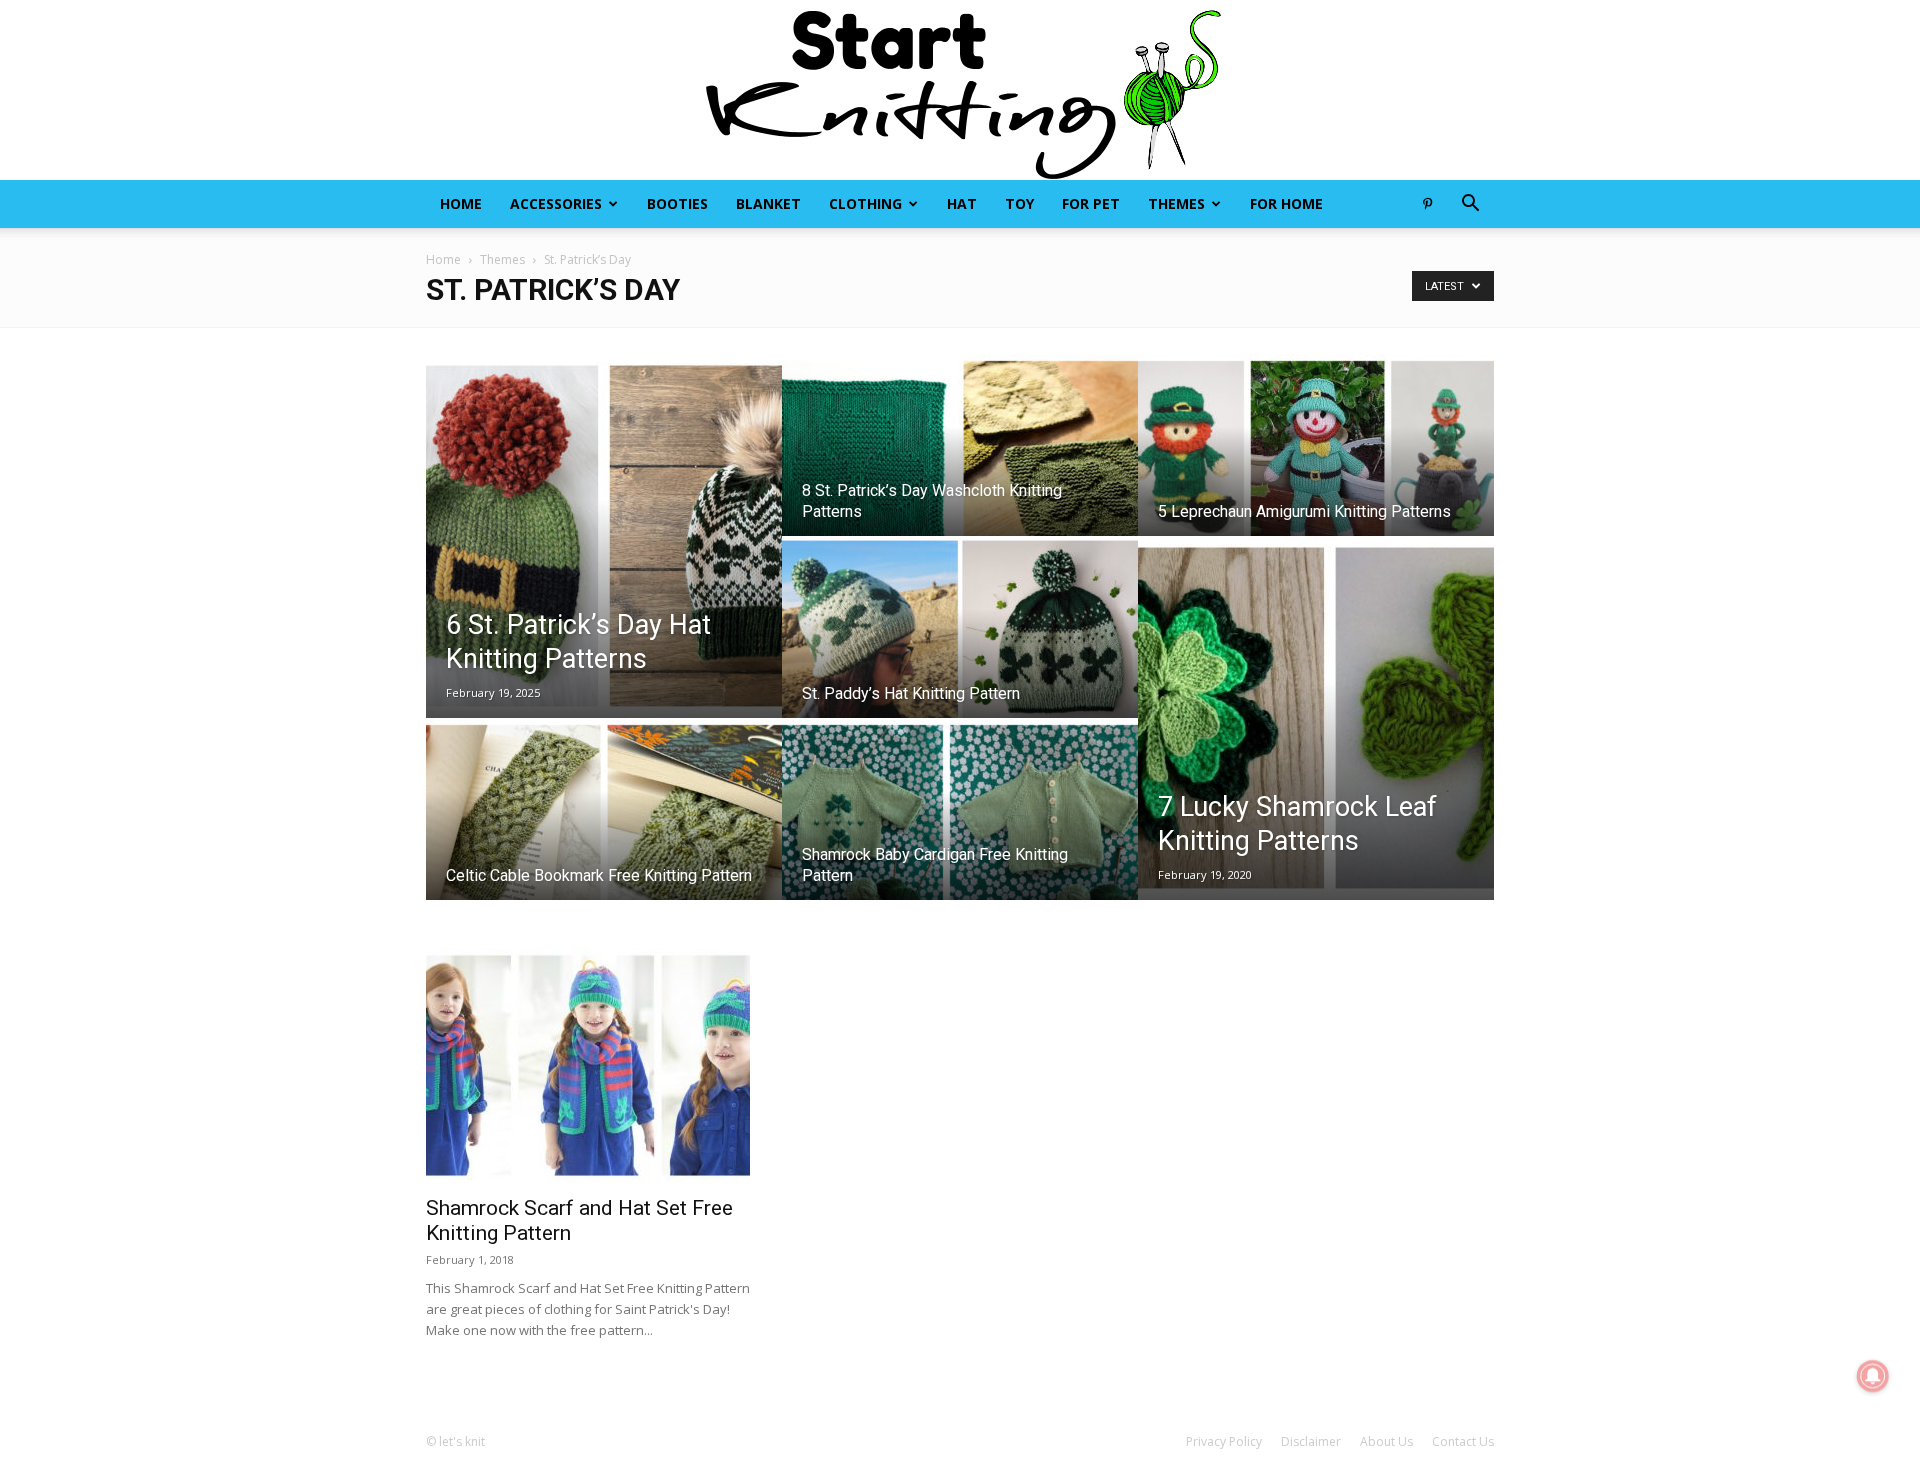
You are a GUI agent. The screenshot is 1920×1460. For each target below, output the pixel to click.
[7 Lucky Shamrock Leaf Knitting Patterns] (1316, 718)
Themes (1176, 203)
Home (461, 203)
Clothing (865, 203)
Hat (962, 203)
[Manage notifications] (1873, 1376)
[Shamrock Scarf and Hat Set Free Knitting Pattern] (588, 1065)
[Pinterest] (1427, 204)
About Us (1386, 1441)
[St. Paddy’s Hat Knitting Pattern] (960, 646)
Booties (677, 203)
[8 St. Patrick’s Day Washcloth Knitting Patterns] (960, 464)
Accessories (556, 203)
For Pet (1091, 203)
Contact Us (1463, 1441)
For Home (1286, 203)
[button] (1470, 205)
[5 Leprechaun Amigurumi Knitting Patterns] (1316, 464)
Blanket (768, 203)
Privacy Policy (1224, 1441)
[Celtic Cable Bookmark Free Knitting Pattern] (604, 828)
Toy (1019, 203)
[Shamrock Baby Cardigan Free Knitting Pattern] (960, 828)
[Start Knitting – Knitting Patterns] (960, 90)
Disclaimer (1311, 1441)
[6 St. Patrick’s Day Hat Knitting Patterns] (604, 536)
